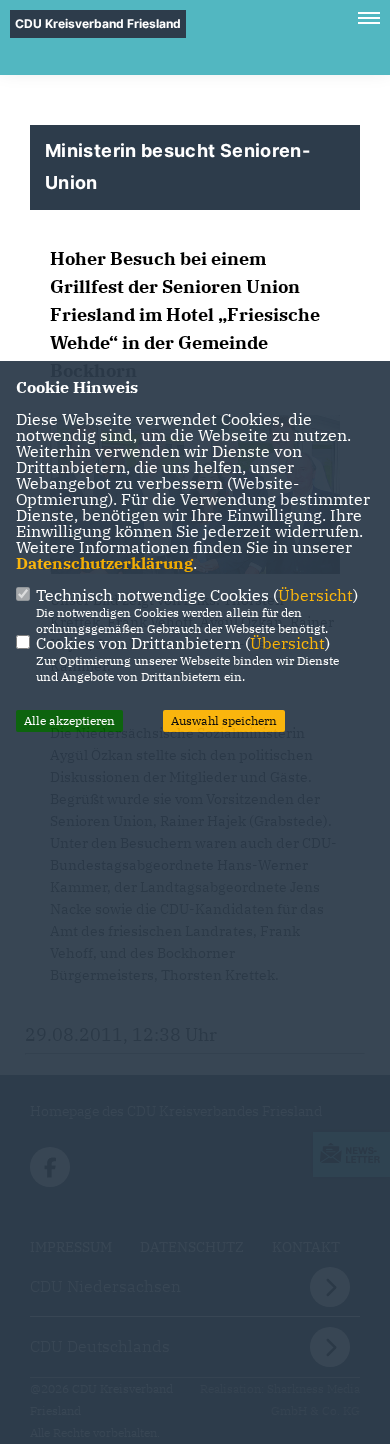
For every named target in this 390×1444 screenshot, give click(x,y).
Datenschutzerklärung (104, 563)
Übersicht (315, 595)
